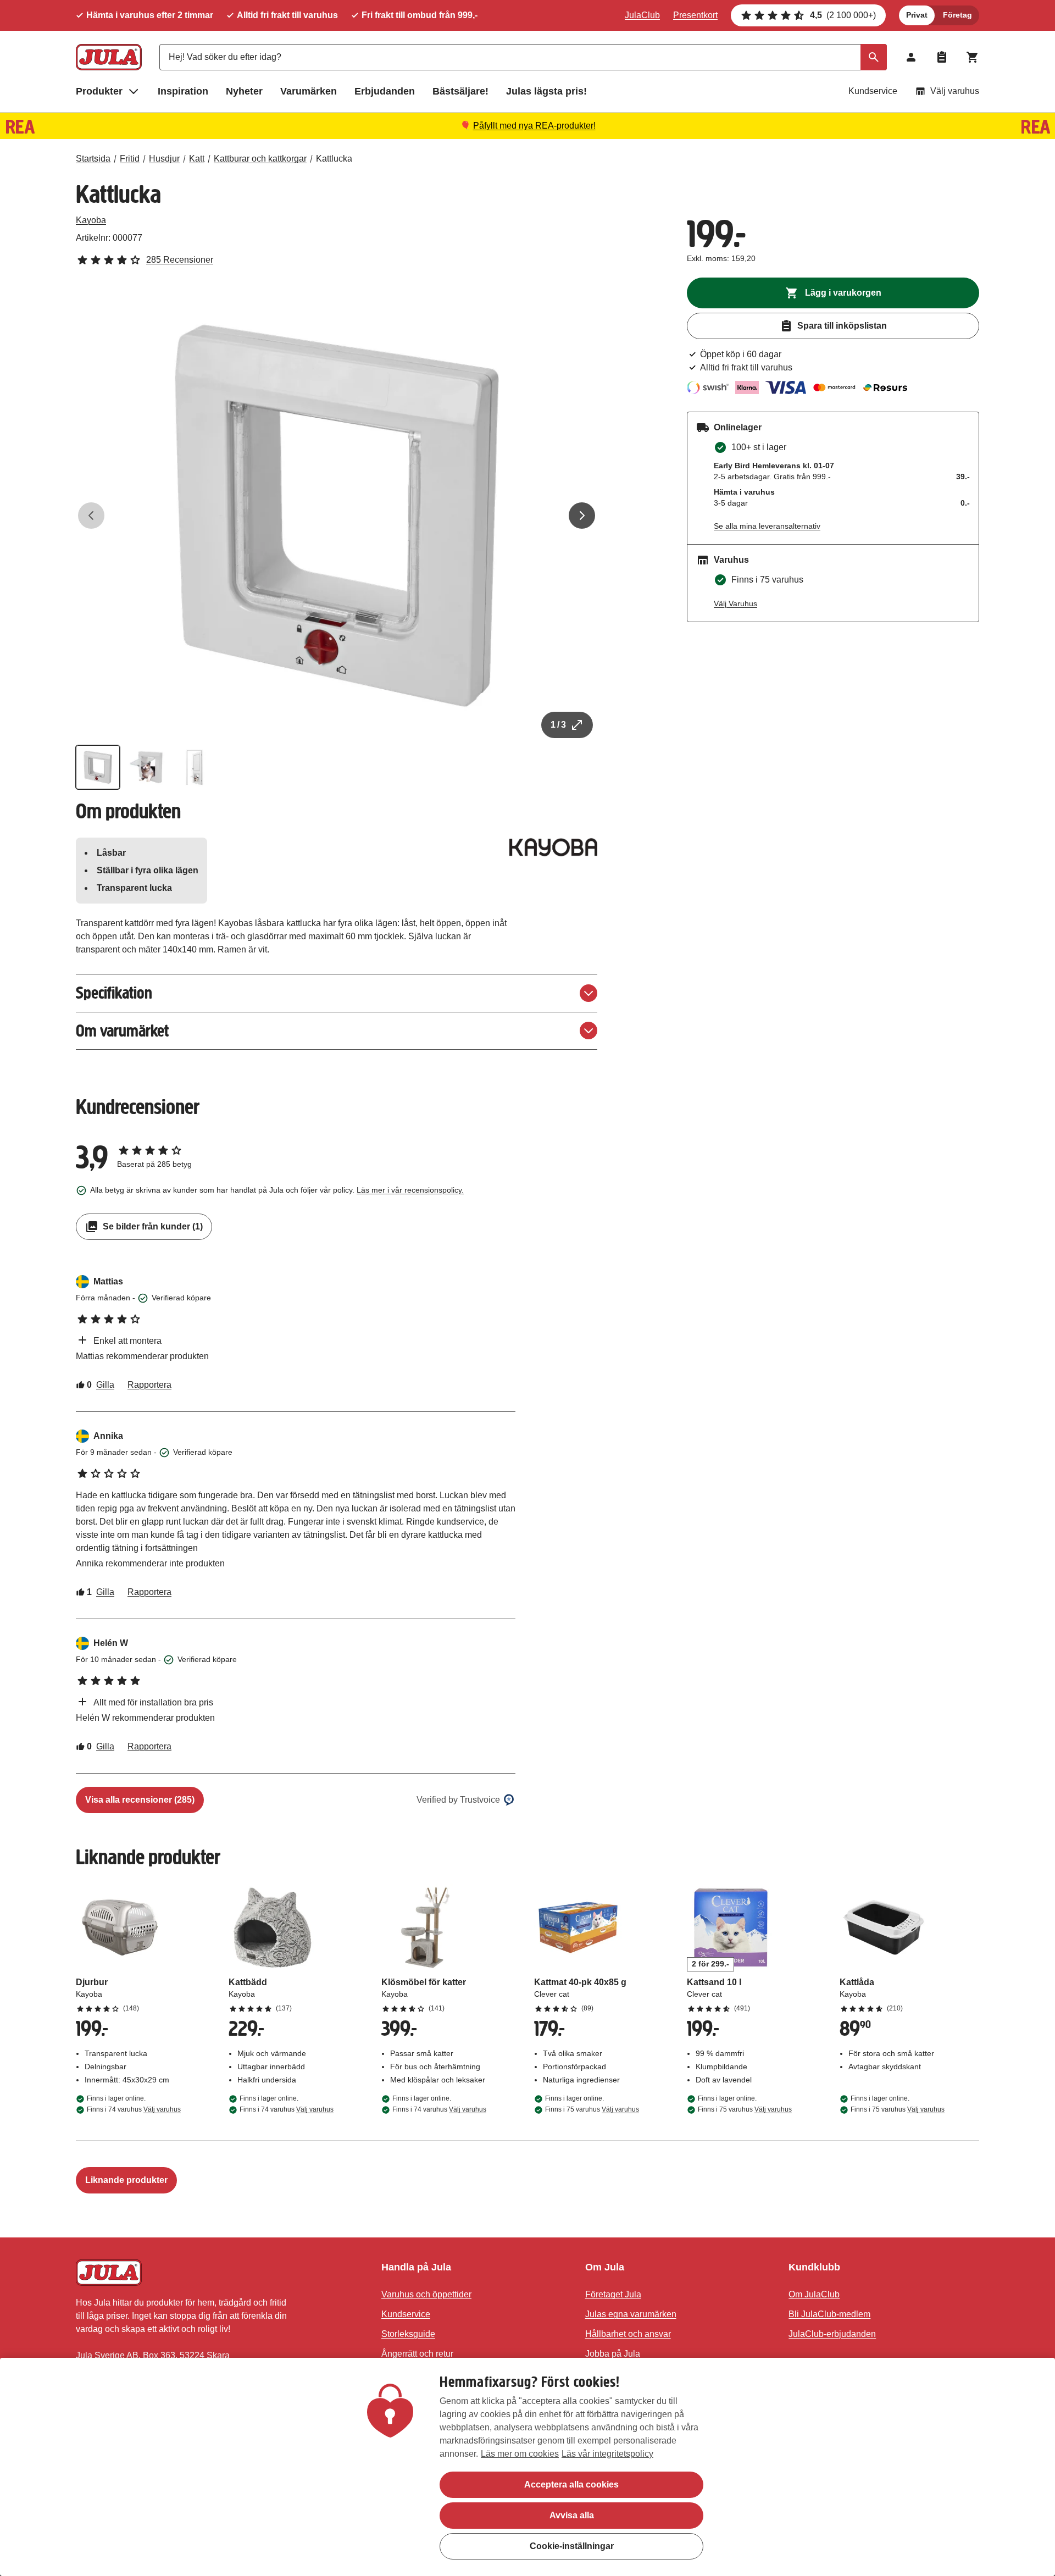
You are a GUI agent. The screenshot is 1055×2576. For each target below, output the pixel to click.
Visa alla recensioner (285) (140, 1800)
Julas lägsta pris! (546, 91)
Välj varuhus (955, 91)
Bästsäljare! (460, 91)
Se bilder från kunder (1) (153, 1226)
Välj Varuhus (735, 603)
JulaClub (642, 15)
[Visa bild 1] (98, 767)
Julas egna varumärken (631, 2314)
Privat (917, 15)
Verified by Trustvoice (458, 1800)
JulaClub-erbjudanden (832, 2334)
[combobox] (523, 57)
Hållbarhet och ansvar (628, 2334)
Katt (197, 159)
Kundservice (873, 91)
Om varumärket (122, 1031)
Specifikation (114, 993)
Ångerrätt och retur (417, 2354)
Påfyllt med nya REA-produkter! (534, 126)
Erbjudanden (385, 91)
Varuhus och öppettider (426, 2294)
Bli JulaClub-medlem (829, 2314)
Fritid (130, 159)
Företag (957, 15)
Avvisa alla (572, 2515)
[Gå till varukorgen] (973, 57)
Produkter (99, 91)
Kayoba (91, 220)
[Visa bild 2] (146, 767)
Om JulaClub (814, 2294)
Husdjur (164, 159)
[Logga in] (911, 57)
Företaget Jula (613, 2294)
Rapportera (149, 1385)
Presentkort (695, 15)
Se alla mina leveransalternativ (767, 526)
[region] (527, 2467)
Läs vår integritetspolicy (607, 2454)
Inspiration (183, 91)
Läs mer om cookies (520, 2454)
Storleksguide (408, 2334)
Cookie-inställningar (572, 2546)
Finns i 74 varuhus (134, 2109)
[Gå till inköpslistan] (942, 57)
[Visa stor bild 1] (337, 516)
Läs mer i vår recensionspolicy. (410, 1190)
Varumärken (309, 91)
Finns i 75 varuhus (592, 2109)
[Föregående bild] (91, 516)
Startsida (93, 159)
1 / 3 (558, 725)
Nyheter (244, 91)
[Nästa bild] (582, 516)
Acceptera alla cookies (571, 2484)
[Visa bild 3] (195, 767)
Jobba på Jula (613, 2354)
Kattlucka (334, 159)
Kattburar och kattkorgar (260, 159)
